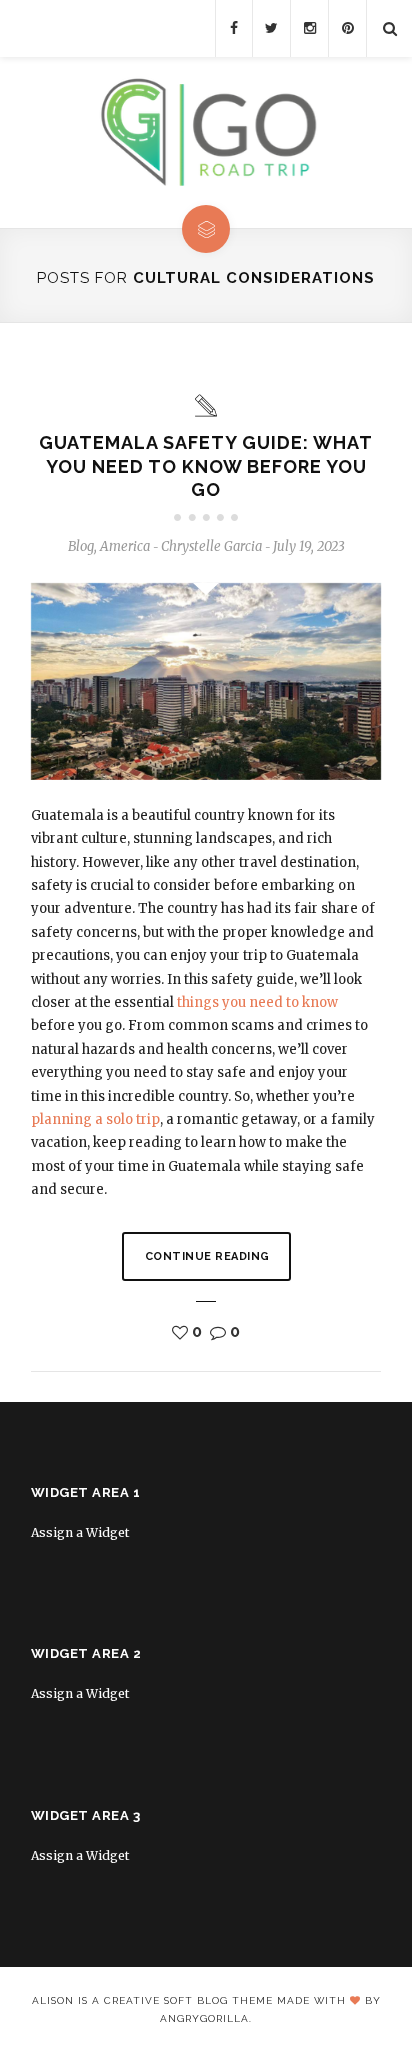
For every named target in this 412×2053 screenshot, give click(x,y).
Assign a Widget (80, 1532)
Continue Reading (207, 1256)
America (125, 546)
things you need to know (257, 1002)
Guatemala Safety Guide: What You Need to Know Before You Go (206, 466)
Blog (81, 546)
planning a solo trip (95, 1119)
